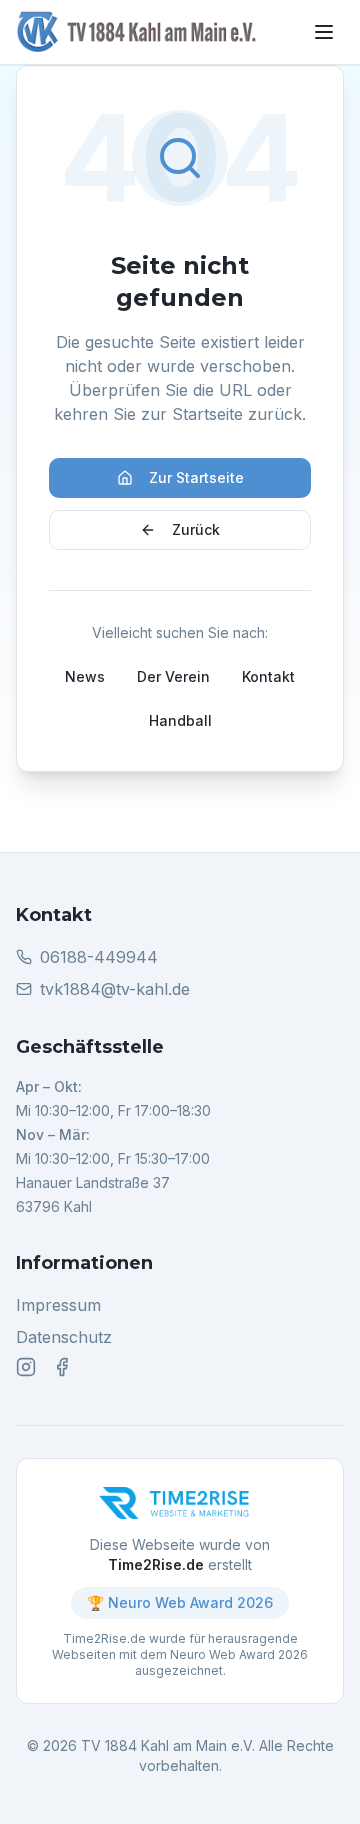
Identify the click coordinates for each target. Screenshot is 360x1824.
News (85, 676)
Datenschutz (64, 1337)
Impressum (58, 1305)
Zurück (196, 529)
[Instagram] (26, 1367)
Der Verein (173, 676)
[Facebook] (62, 1367)
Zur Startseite (196, 477)
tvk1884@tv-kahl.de (115, 989)
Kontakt (268, 676)
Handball (180, 720)
